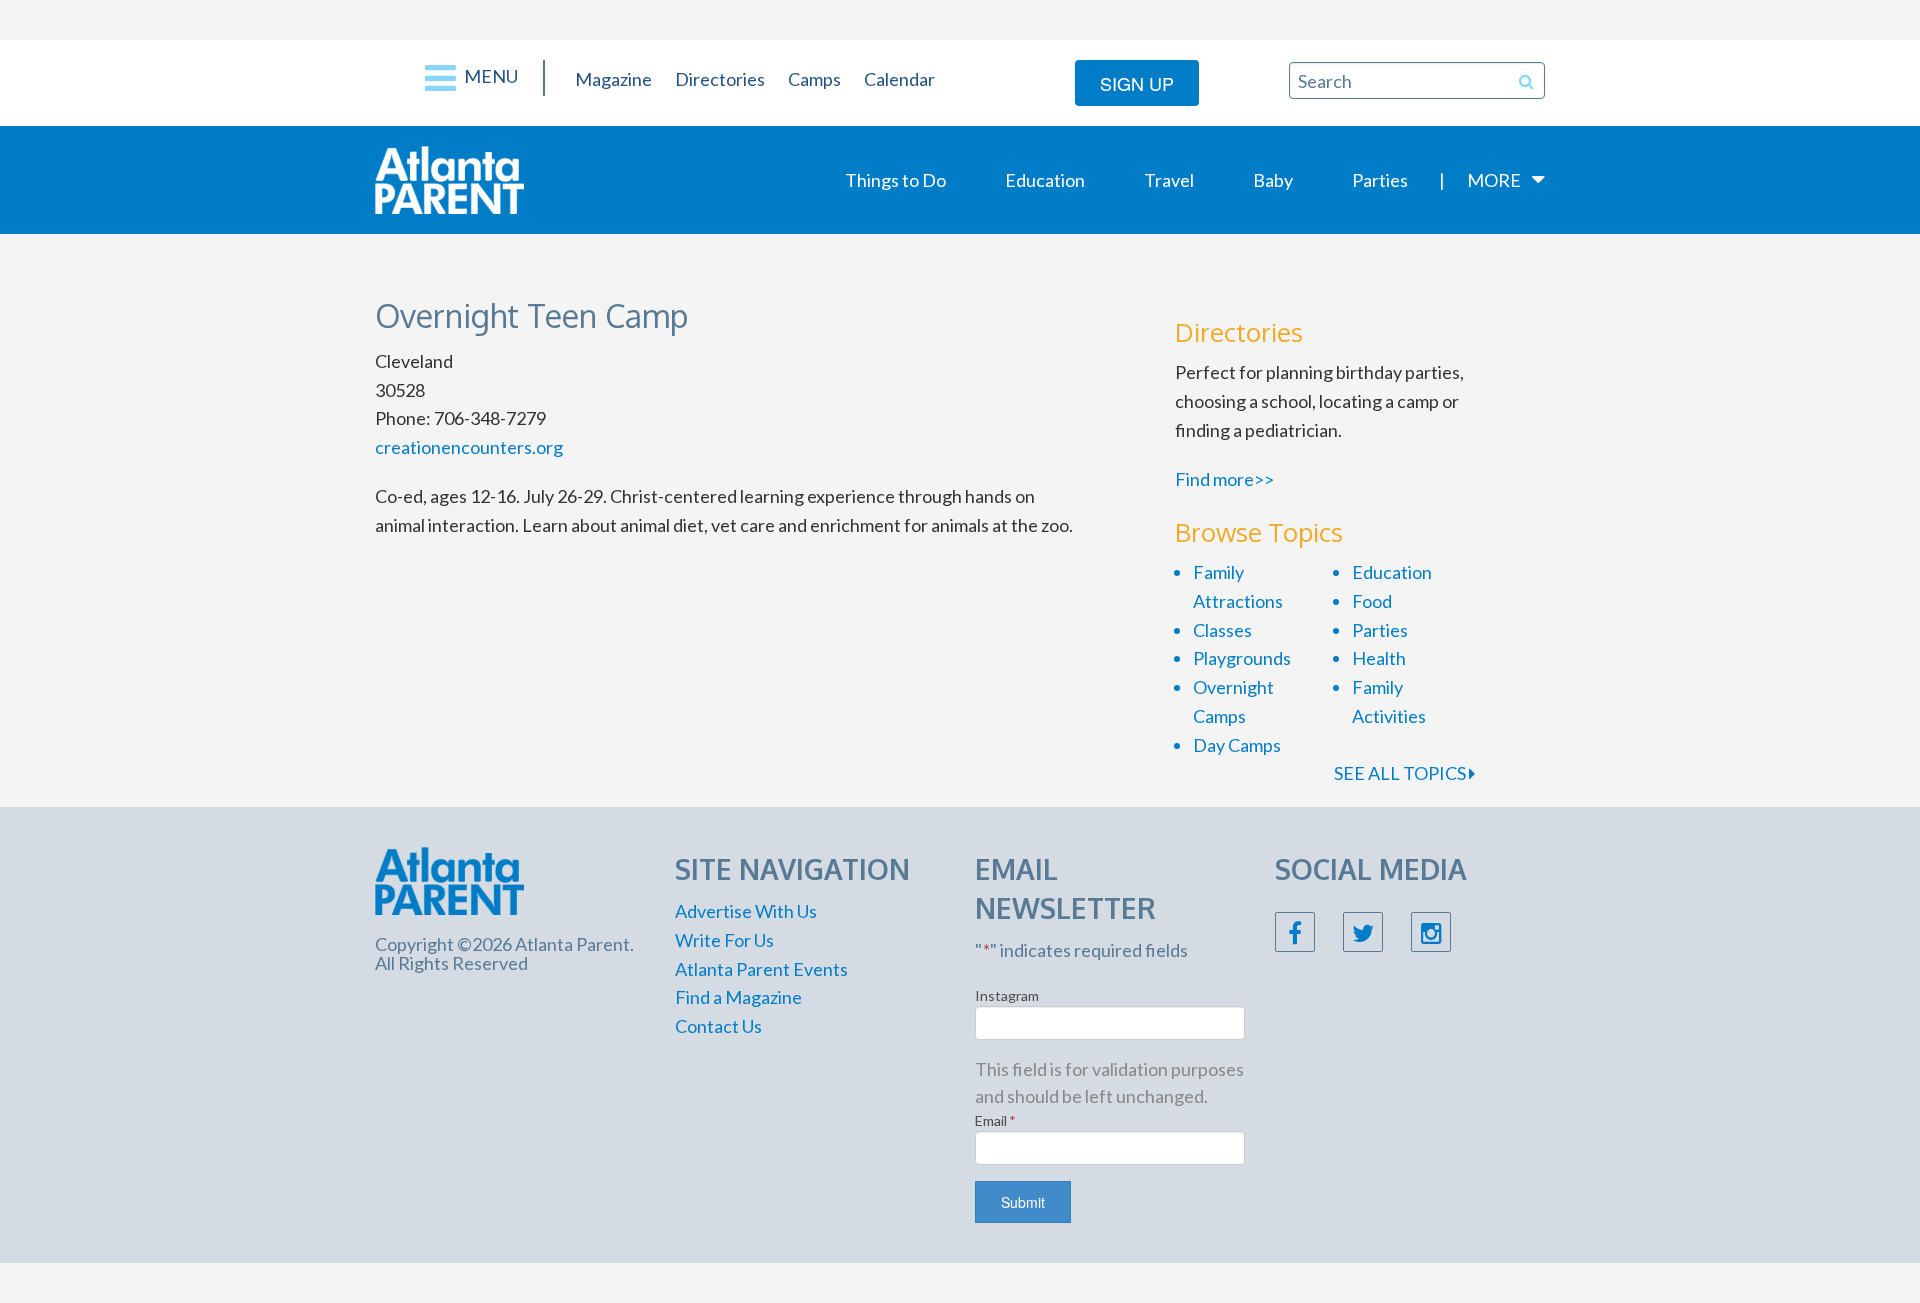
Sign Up (1137, 83)
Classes (1222, 630)
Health (1379, 658)
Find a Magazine (738, 997)
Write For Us (724, 940)
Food (1372, 601)
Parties (1380, 180)
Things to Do (895, 180)
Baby (1273, 180)
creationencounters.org (469, 447)
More (1494, 180)
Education (1045, 180)
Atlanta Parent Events (761, 969)
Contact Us (718, 1026)
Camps (814, 79)
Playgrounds (1242, 658)
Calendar (899, 79)
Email (995, 1120)
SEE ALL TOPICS (1401, 773)
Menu (489, 76)
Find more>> (1224, 479)
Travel (1169, 180)
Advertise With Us (746, 911)
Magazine (613, 79)
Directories (720, 79)
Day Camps (1237, 745)
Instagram (1007, 995)
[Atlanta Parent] (449, 178)
